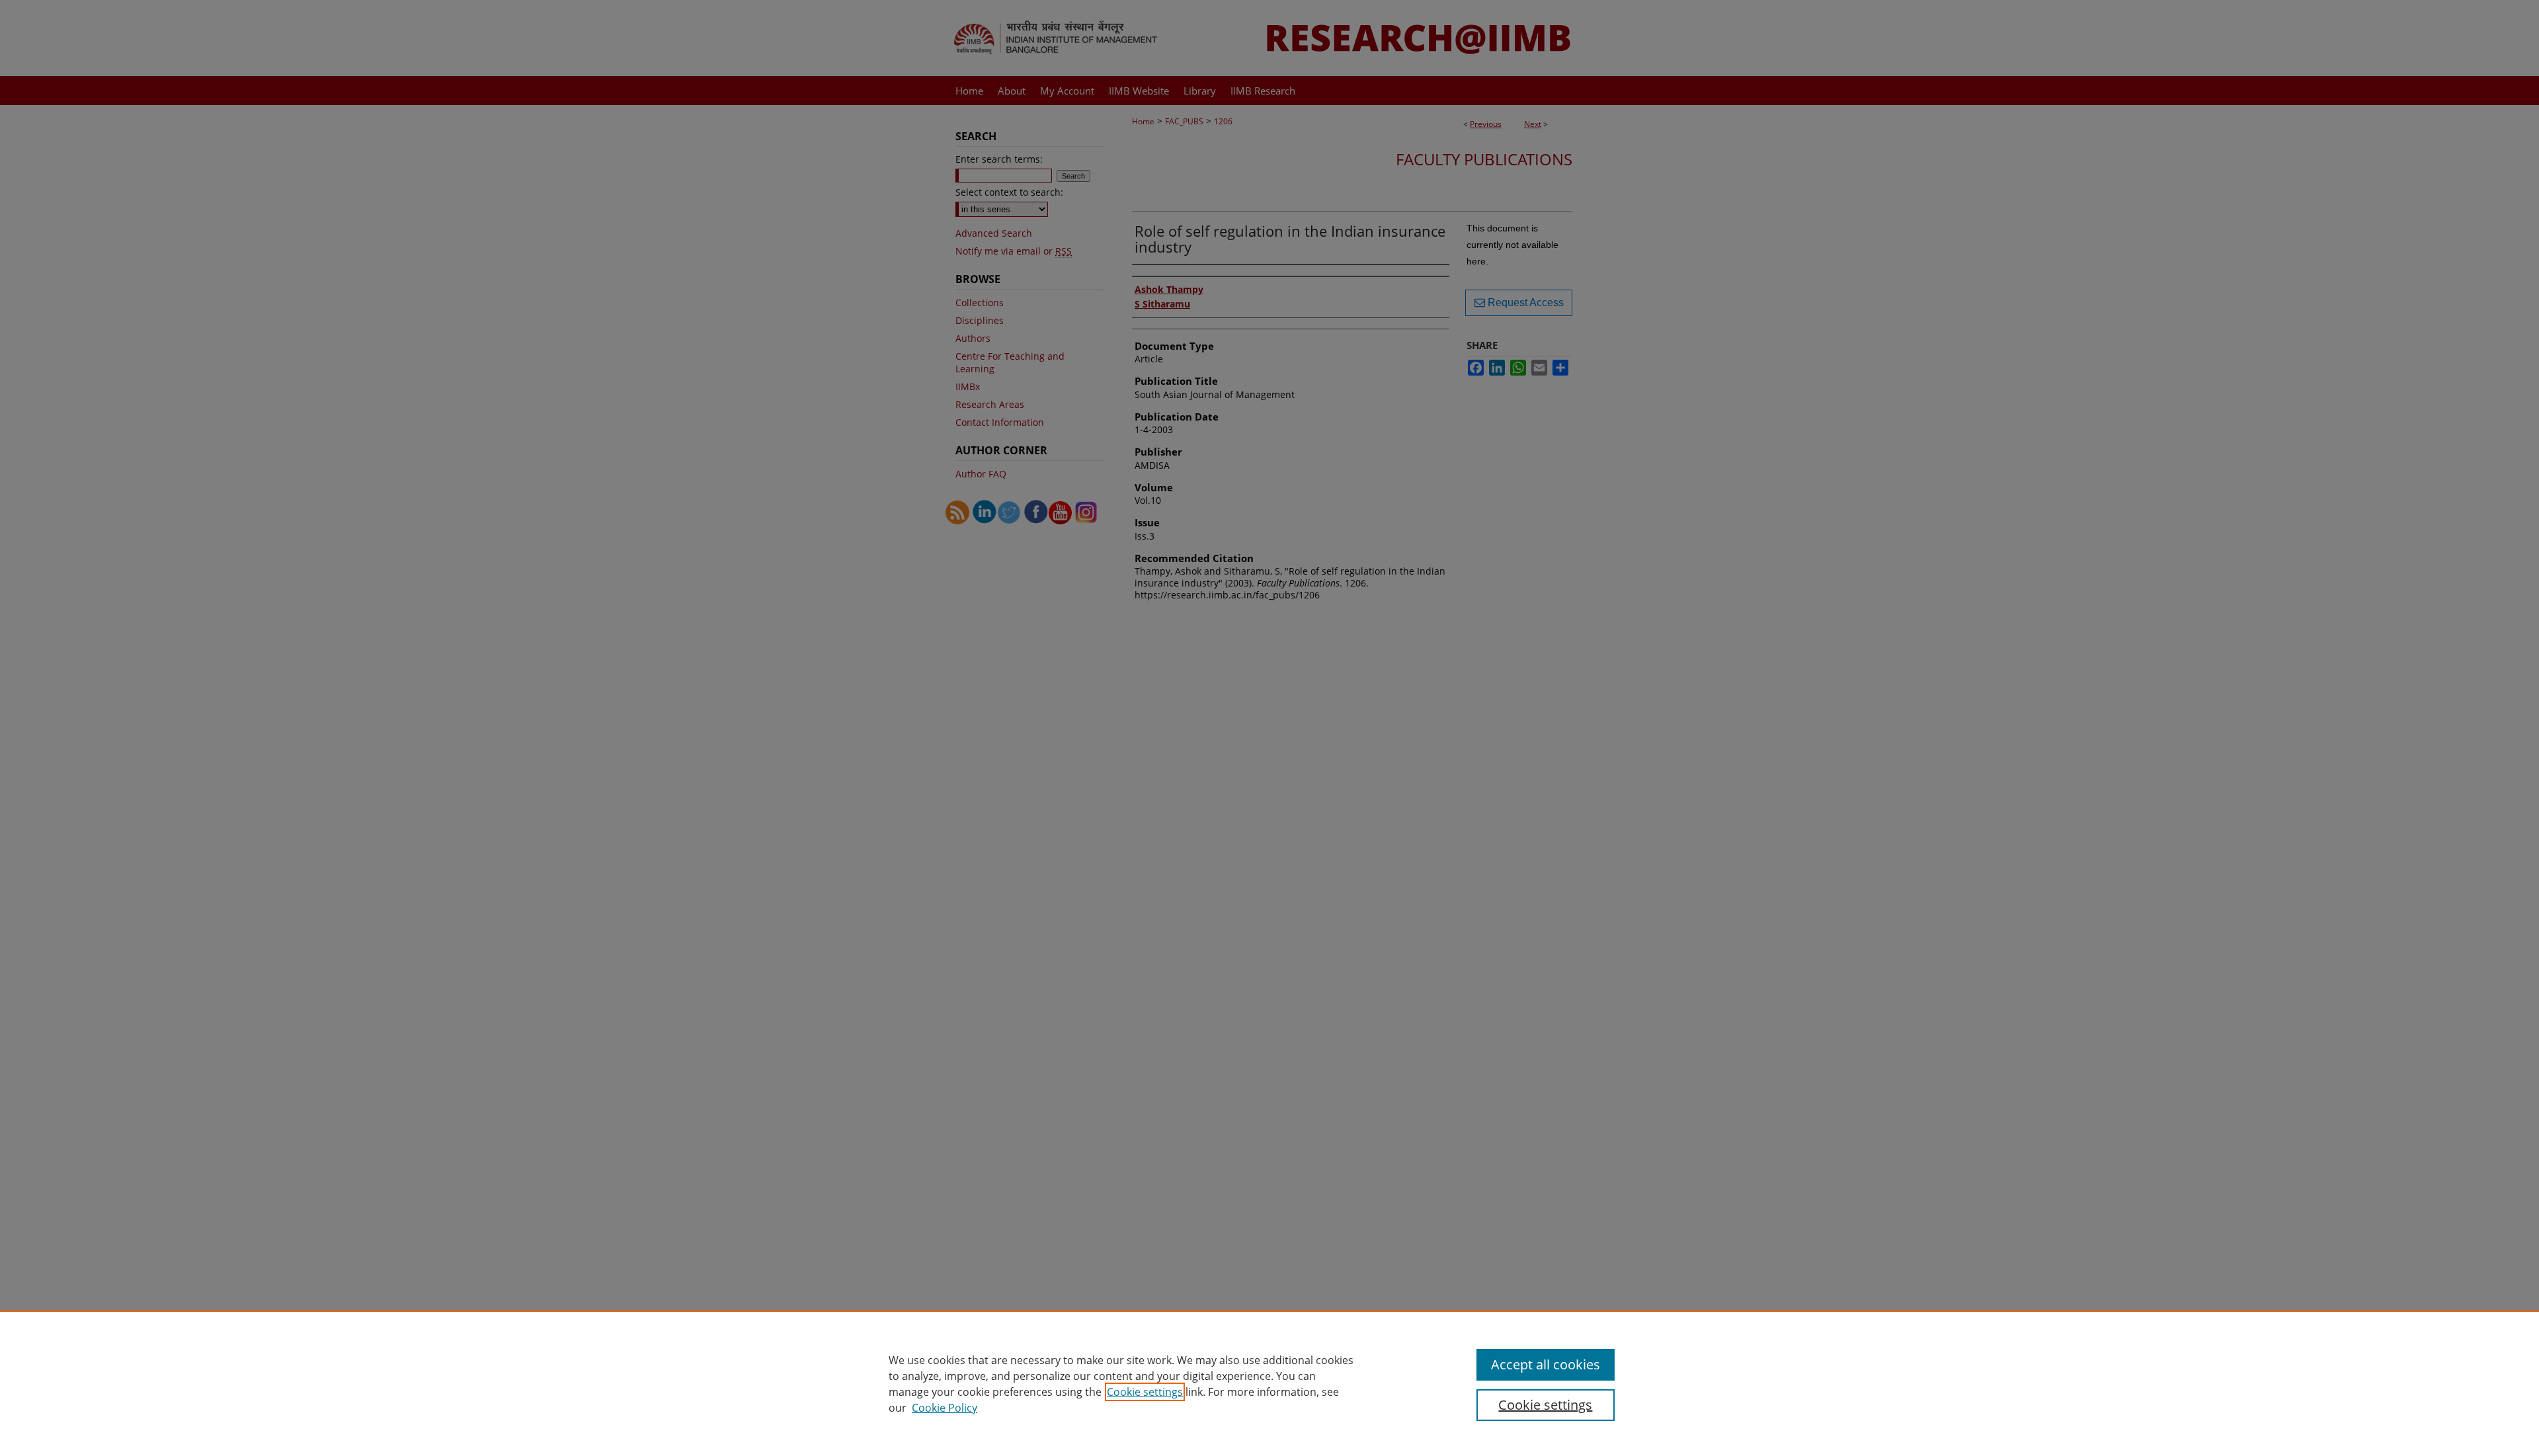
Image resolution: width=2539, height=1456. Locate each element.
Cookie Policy (945, 1408)
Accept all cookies (1546, 1364)
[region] (1269, 1383)
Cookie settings (1145, 1392)
